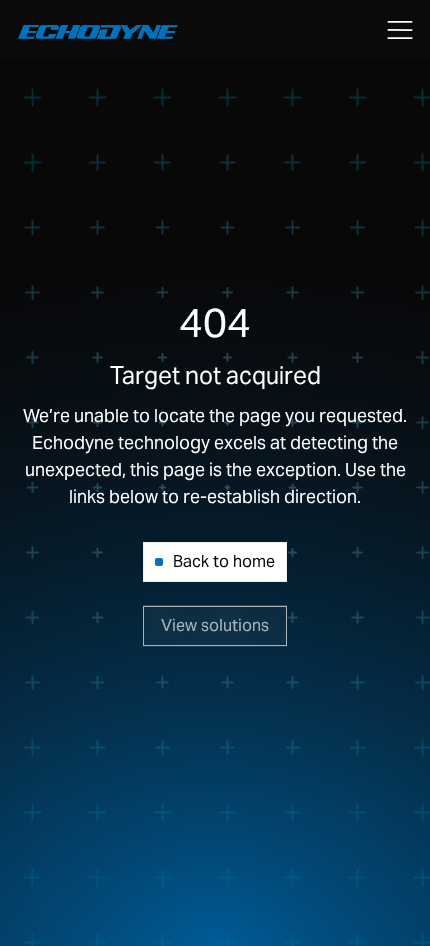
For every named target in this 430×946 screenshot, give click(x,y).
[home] (93, 30)
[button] (400, 30)
